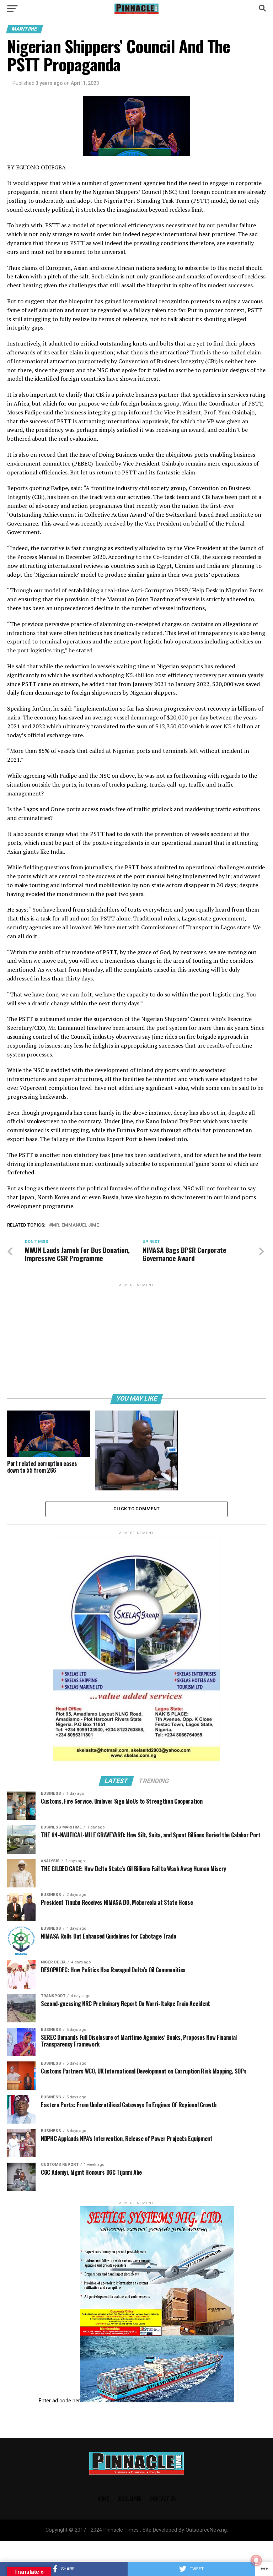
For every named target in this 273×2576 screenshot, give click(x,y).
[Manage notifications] (256, 2560)
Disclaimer (129, 2498)
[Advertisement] (136, 1338)
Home (103, 2498)
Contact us (163, 2498)
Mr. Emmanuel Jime (75, 1225)
